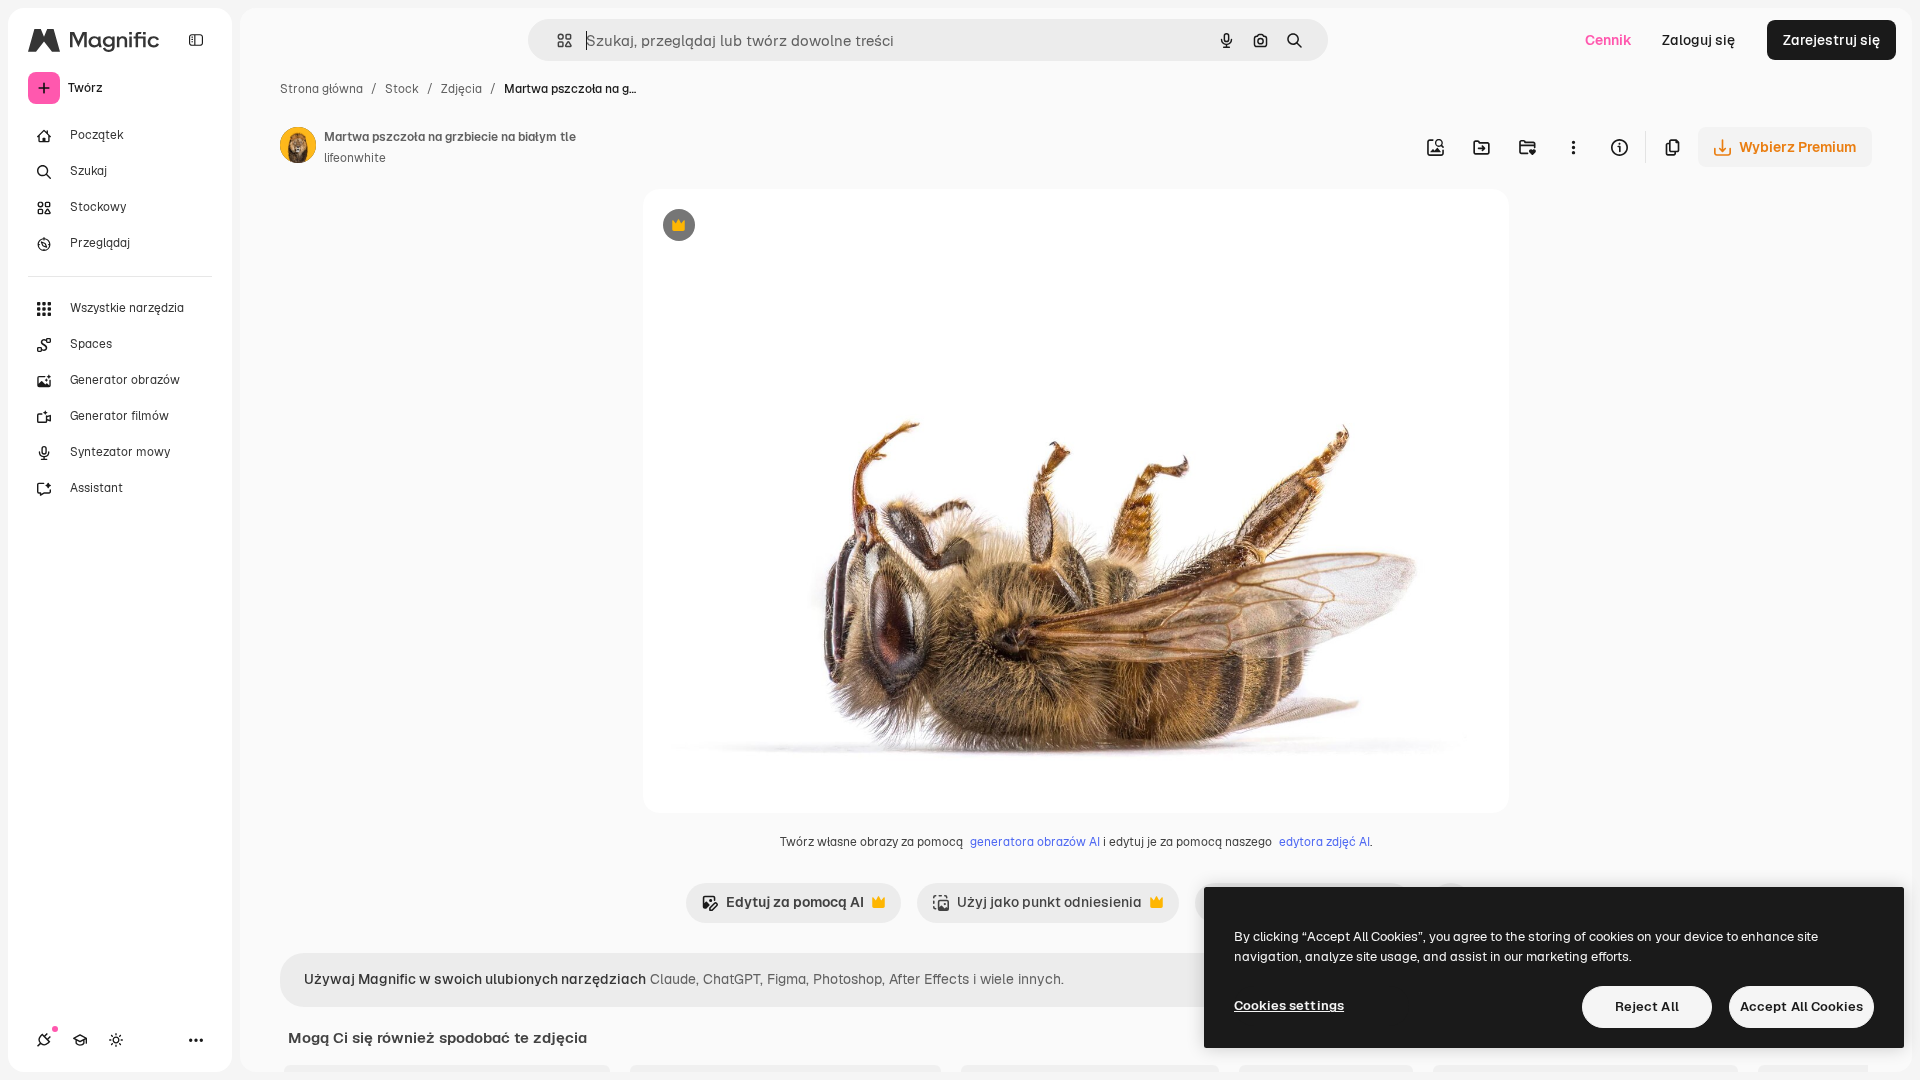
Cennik (1608, 40)
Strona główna (321, 89)
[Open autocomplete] (556, 40)
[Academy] (80, 1040)
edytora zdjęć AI (1324, 842)
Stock (402, 89)
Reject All (1647, 1006)
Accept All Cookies (1801, 1006)
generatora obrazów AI (1035, 842)
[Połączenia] (44, 1040)
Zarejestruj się (1831, 40)
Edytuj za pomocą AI (782, 907)
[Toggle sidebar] (196, 40)
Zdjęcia (461, 89)
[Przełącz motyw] (116, 1040)
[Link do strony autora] (298, 148)
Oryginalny (781, 227)
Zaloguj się (1698, 40)
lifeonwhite (355, 158)
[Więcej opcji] (1573, 147)
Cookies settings (1289, 1005)
